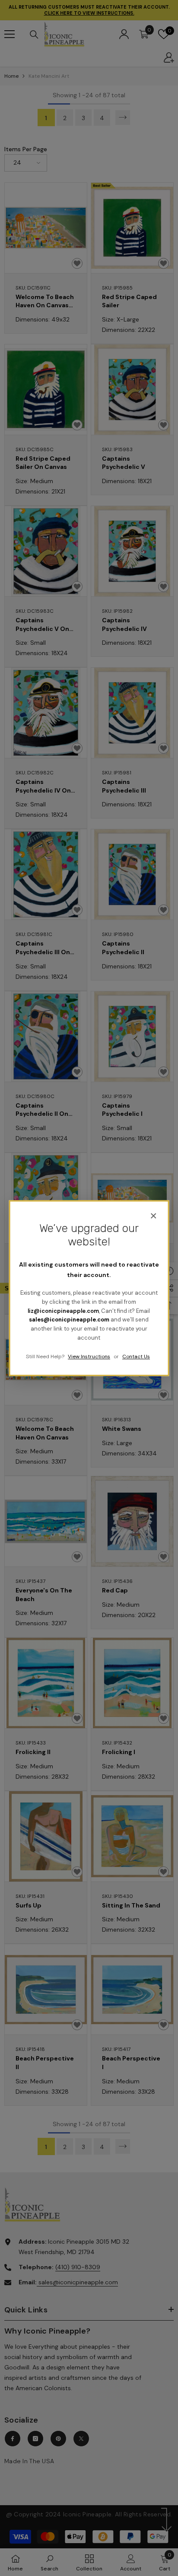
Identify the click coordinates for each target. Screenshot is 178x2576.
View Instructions (89, 1356)
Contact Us (136, 1356)
